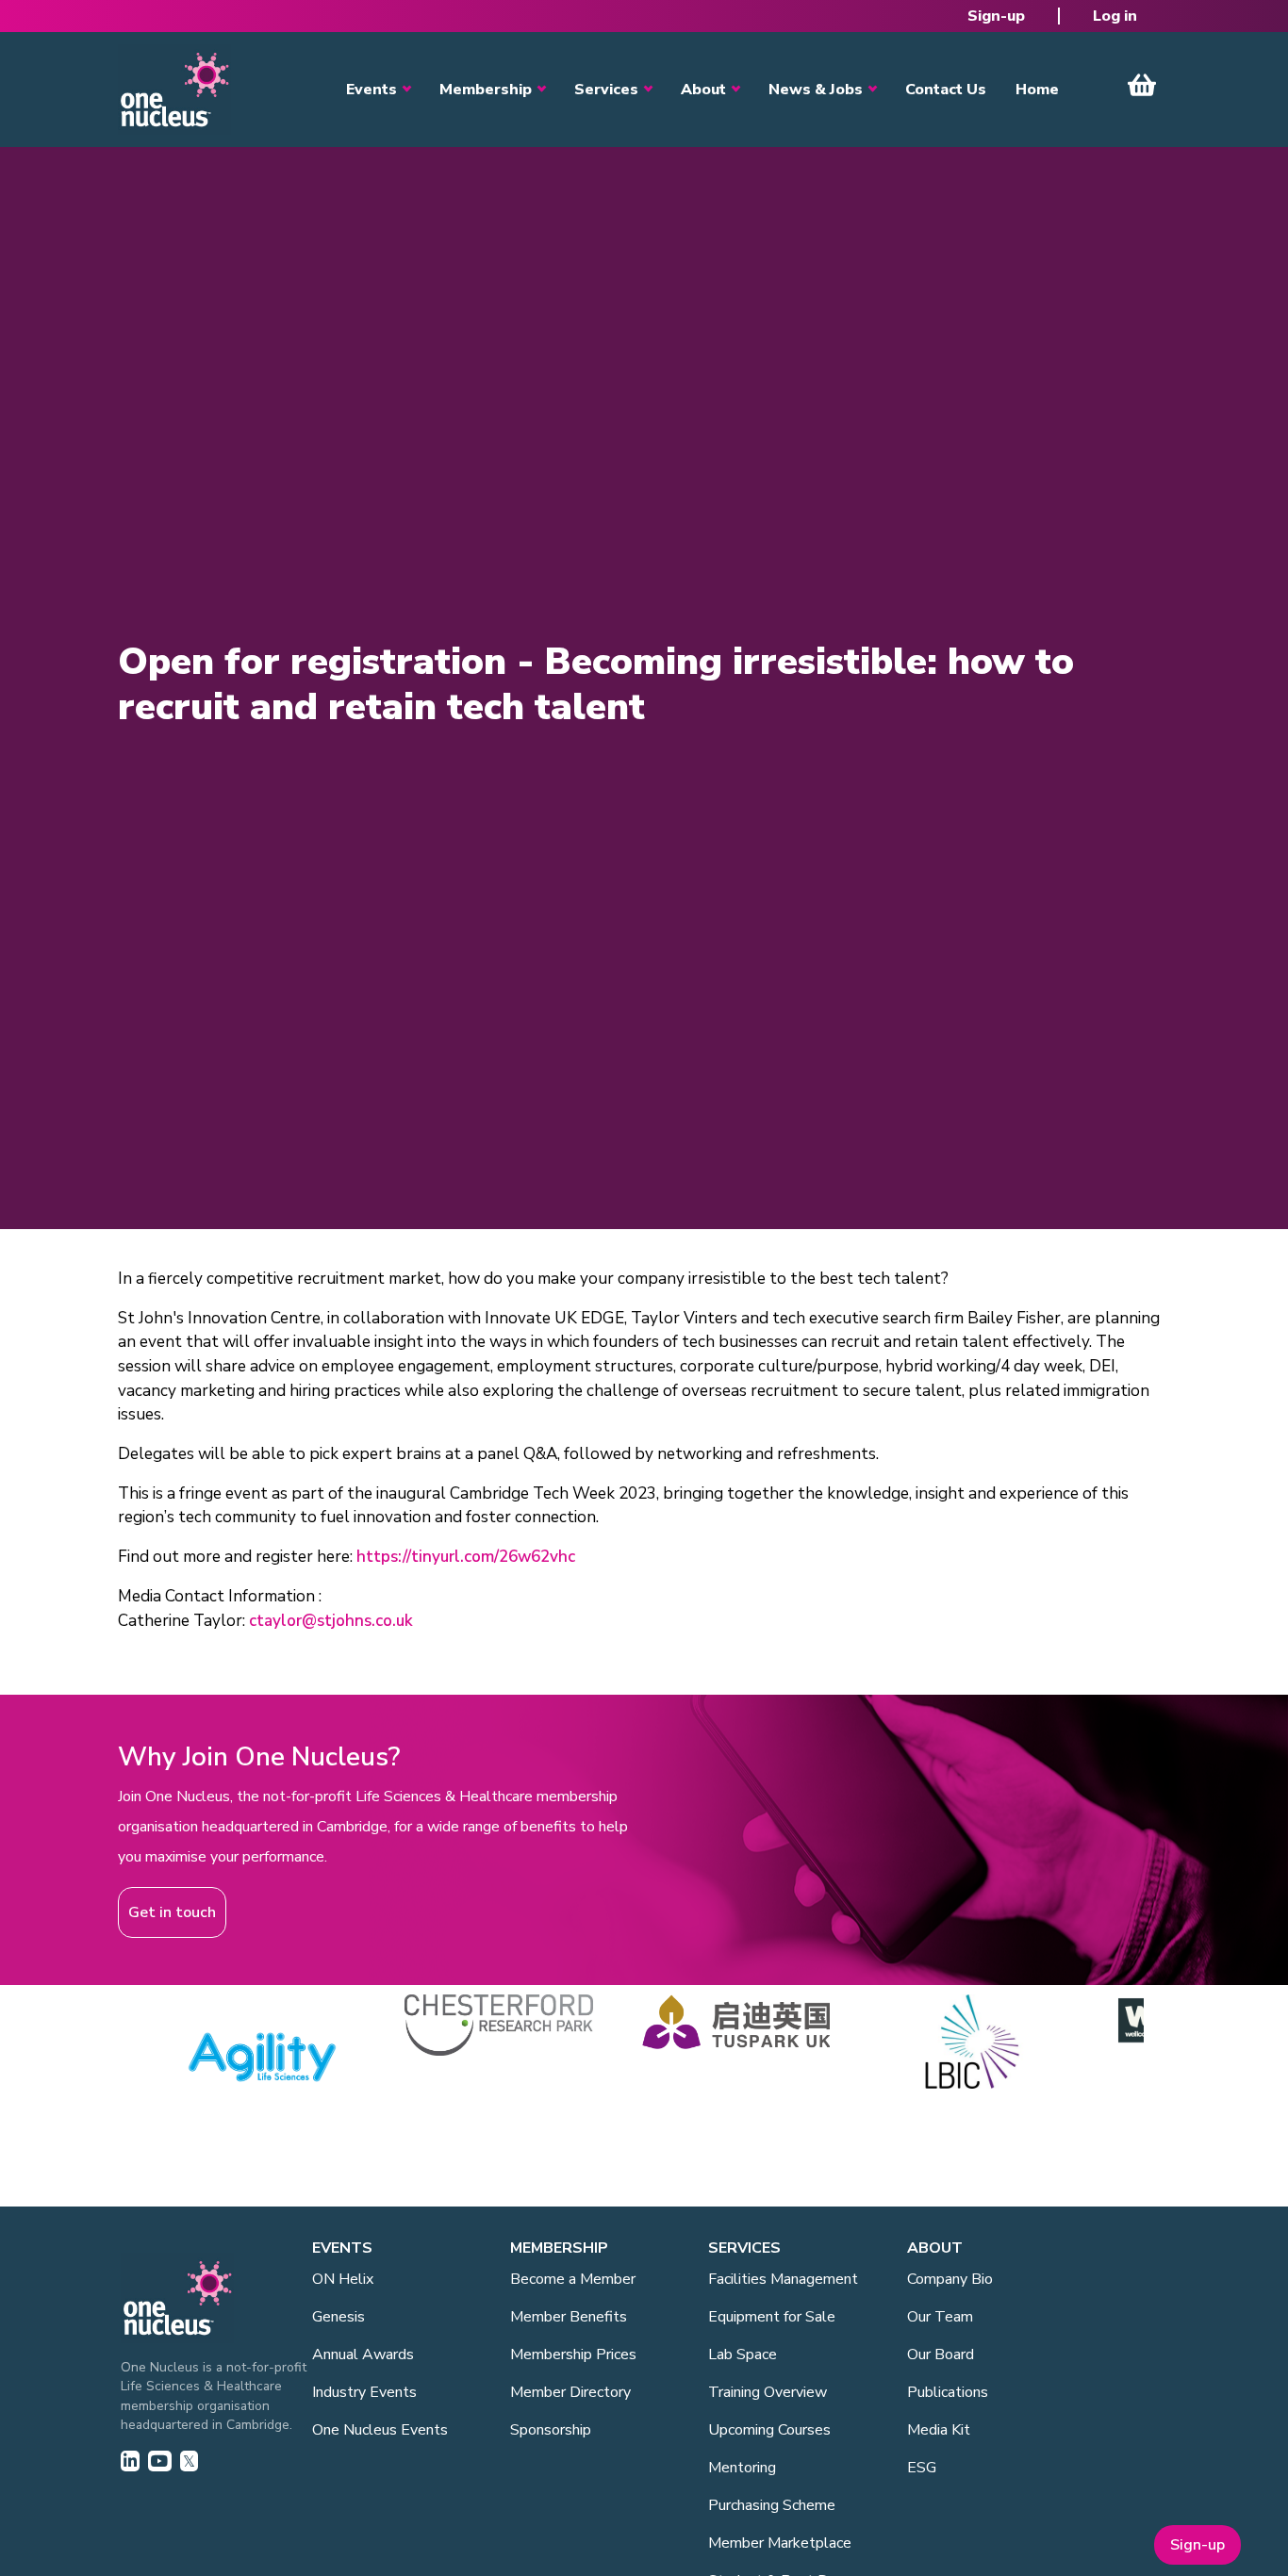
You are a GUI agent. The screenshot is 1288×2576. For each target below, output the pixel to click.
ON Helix (343, 2279)
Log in (1115, 16)
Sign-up (996, 16)
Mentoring (742, 2468)
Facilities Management (783, 2279)
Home (1037, 90)
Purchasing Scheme (772, 2505)
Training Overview (768, 2392)
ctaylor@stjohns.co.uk (331, 1621)
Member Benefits (569, 2317)
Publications (948, 2392)
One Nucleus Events (380, 2430)
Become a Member (573, 2279)
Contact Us (946, 90)
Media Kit (939, 2430)
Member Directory (570, 2392)
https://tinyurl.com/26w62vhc (466, 1557)
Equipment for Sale (772, 2317)
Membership (486, 90)
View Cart (1142, 85)
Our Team (940, 2317)
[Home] (174, 90)
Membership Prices (573, 2354)
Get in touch (172, 1912)
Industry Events (364, 2392)
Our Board (941, 2354)
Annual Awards (363, 2354)
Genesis (339, 2317)
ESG (922, 2468)
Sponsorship (551, 2430)
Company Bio (950, 2279)
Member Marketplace (780, 2543)
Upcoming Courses (769, 2430)
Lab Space (743, 2354)
